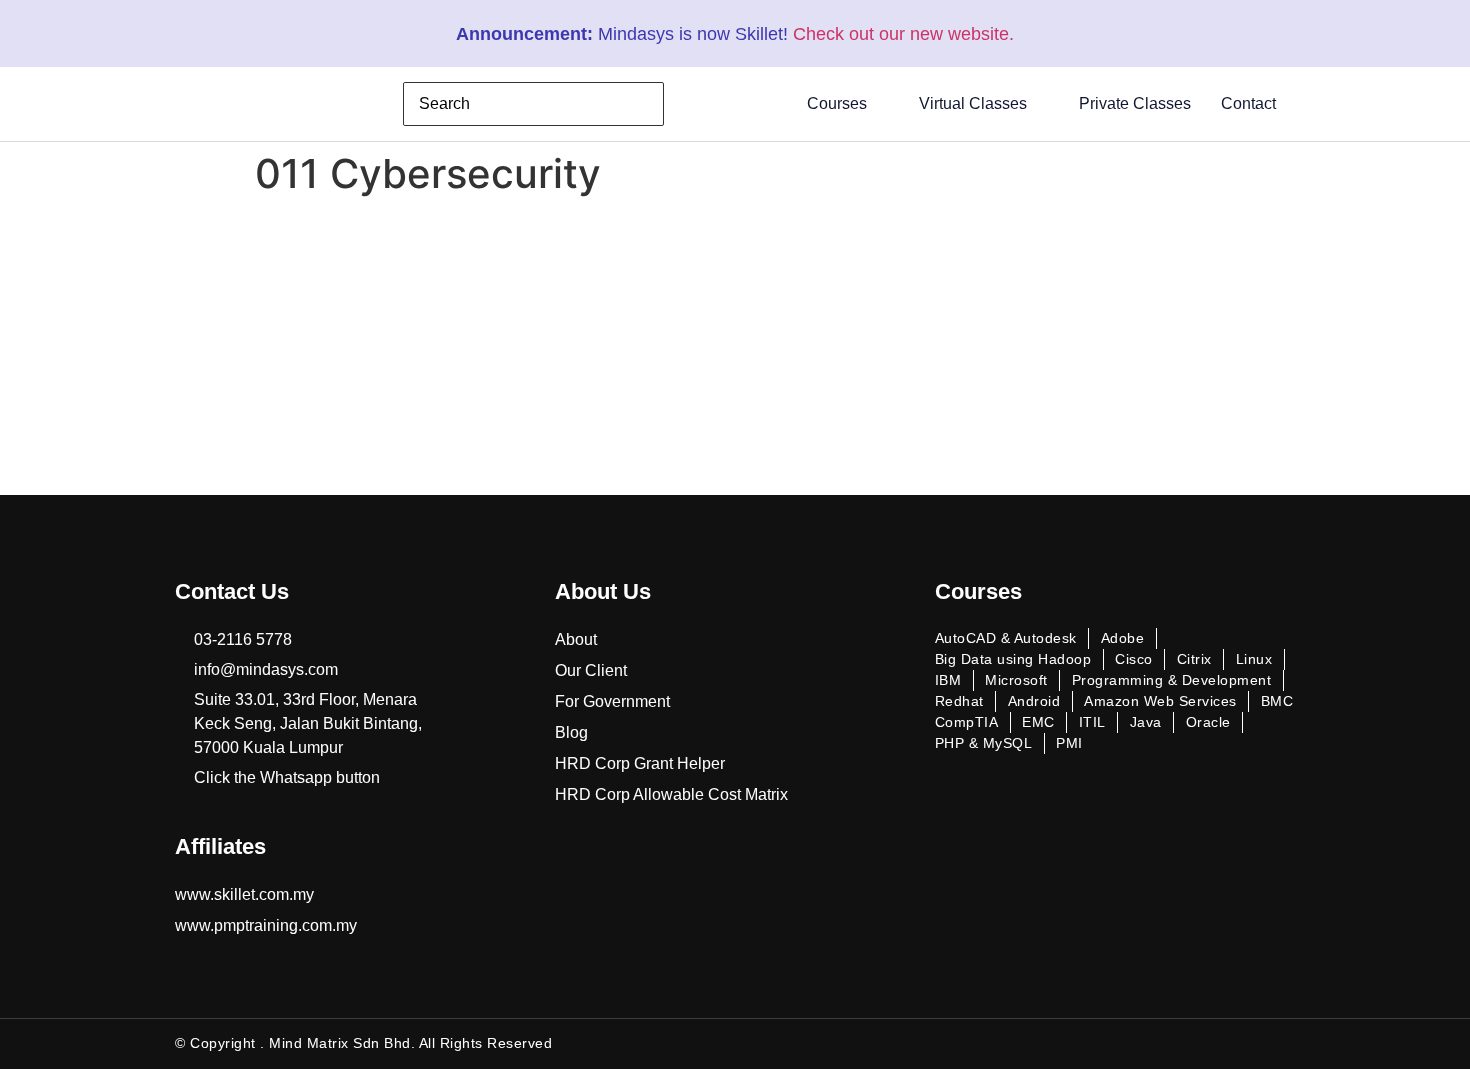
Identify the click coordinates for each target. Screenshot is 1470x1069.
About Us (603, 591)
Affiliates (220, 846)
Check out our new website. (903, 34)
